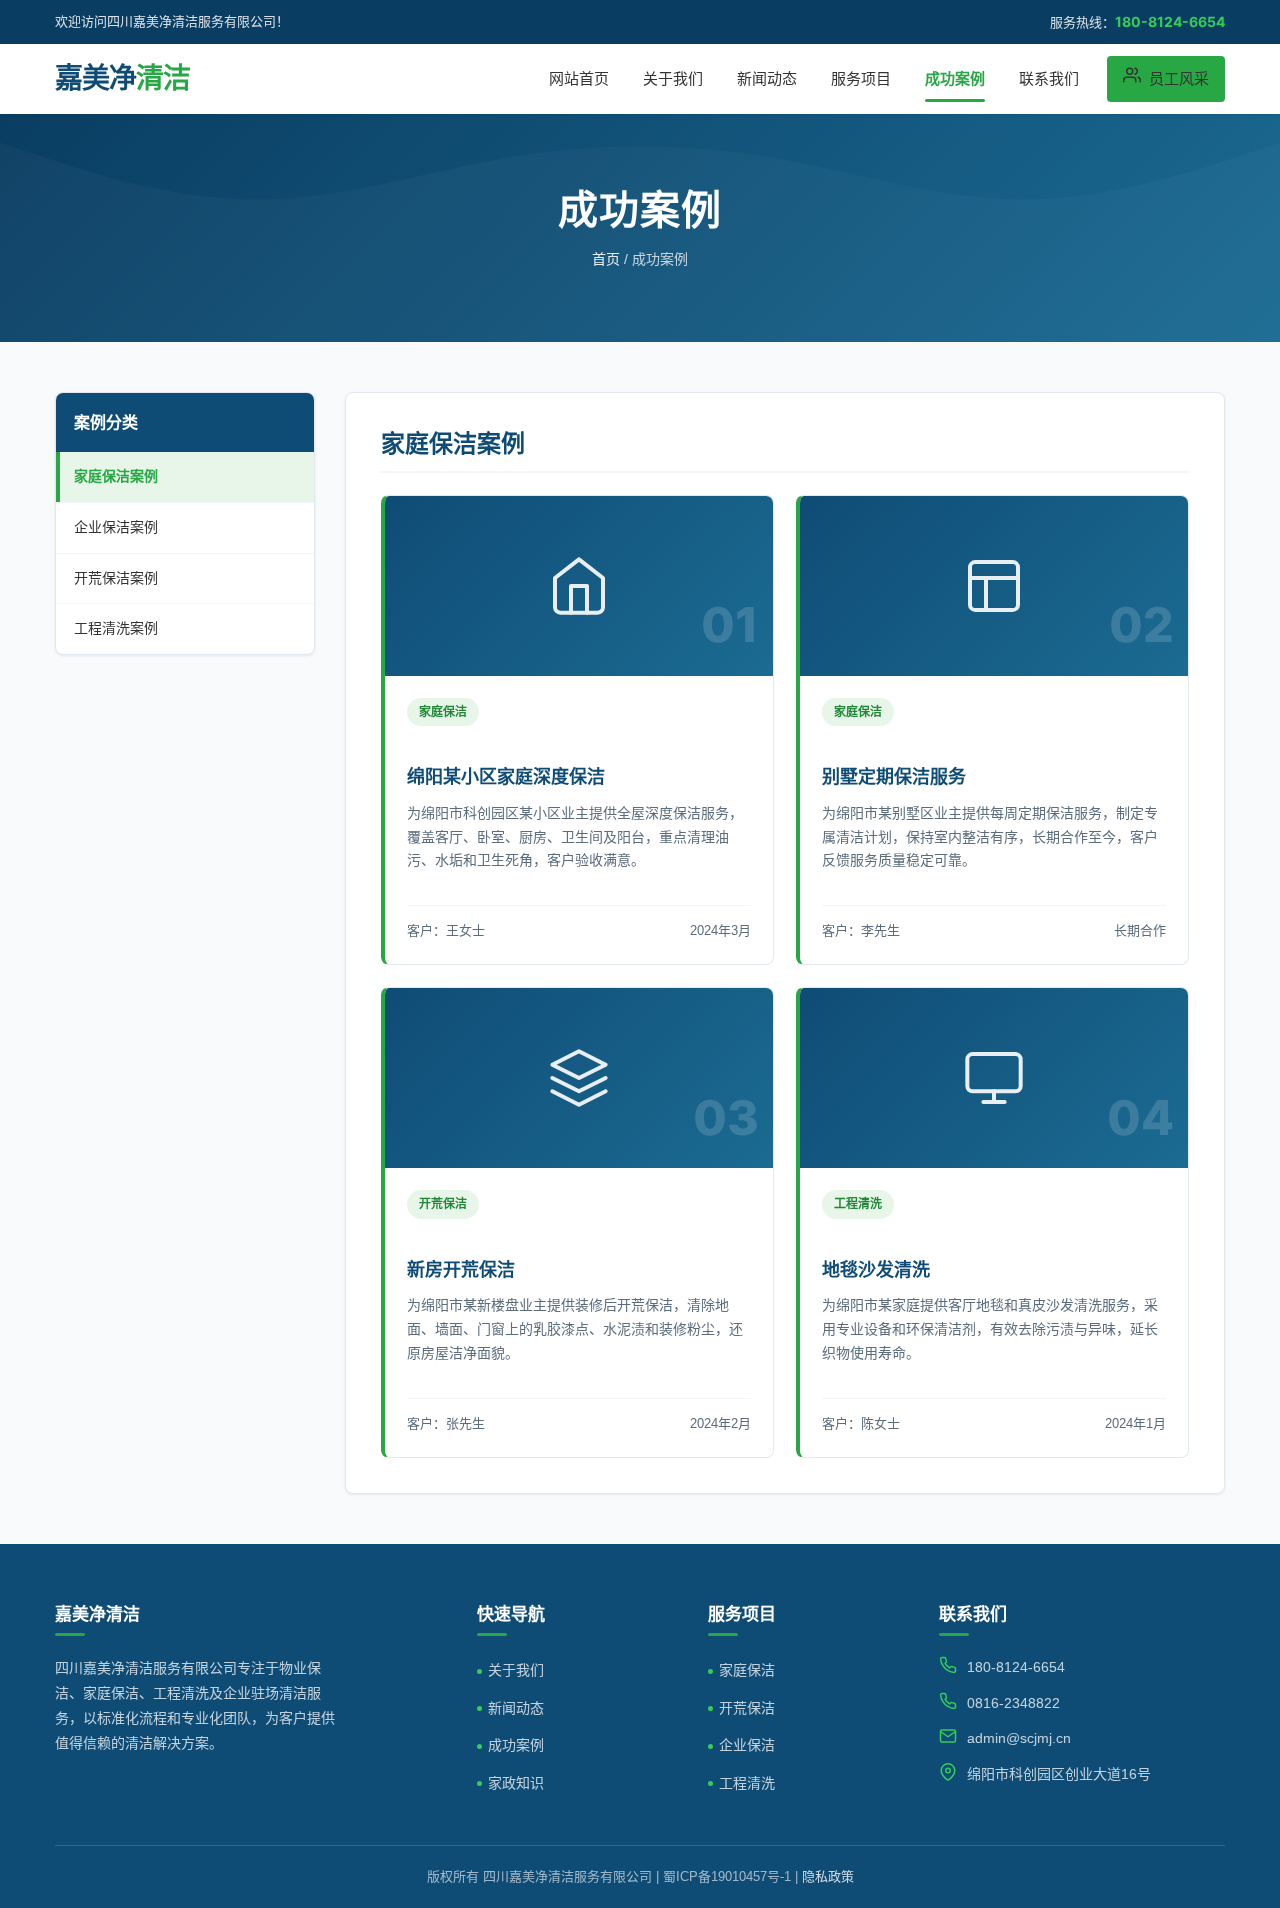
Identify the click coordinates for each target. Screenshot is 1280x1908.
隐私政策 (828, 1876)
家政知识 (516, 1783)
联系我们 (1049, 78)
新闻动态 (767, 78)
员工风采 (1179, 78)
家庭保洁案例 (116, 476)
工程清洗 (747, 1783)
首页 (606, 259)
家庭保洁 (747, 1670)
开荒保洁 (747, 1708)
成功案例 (955, 78)
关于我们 (673, 78)
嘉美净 (122, 78)
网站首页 (579, 78)
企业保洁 (747, 1745)
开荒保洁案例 (116, 578)
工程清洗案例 (116, 628)
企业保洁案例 (116, 527)
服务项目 (861, 78)
